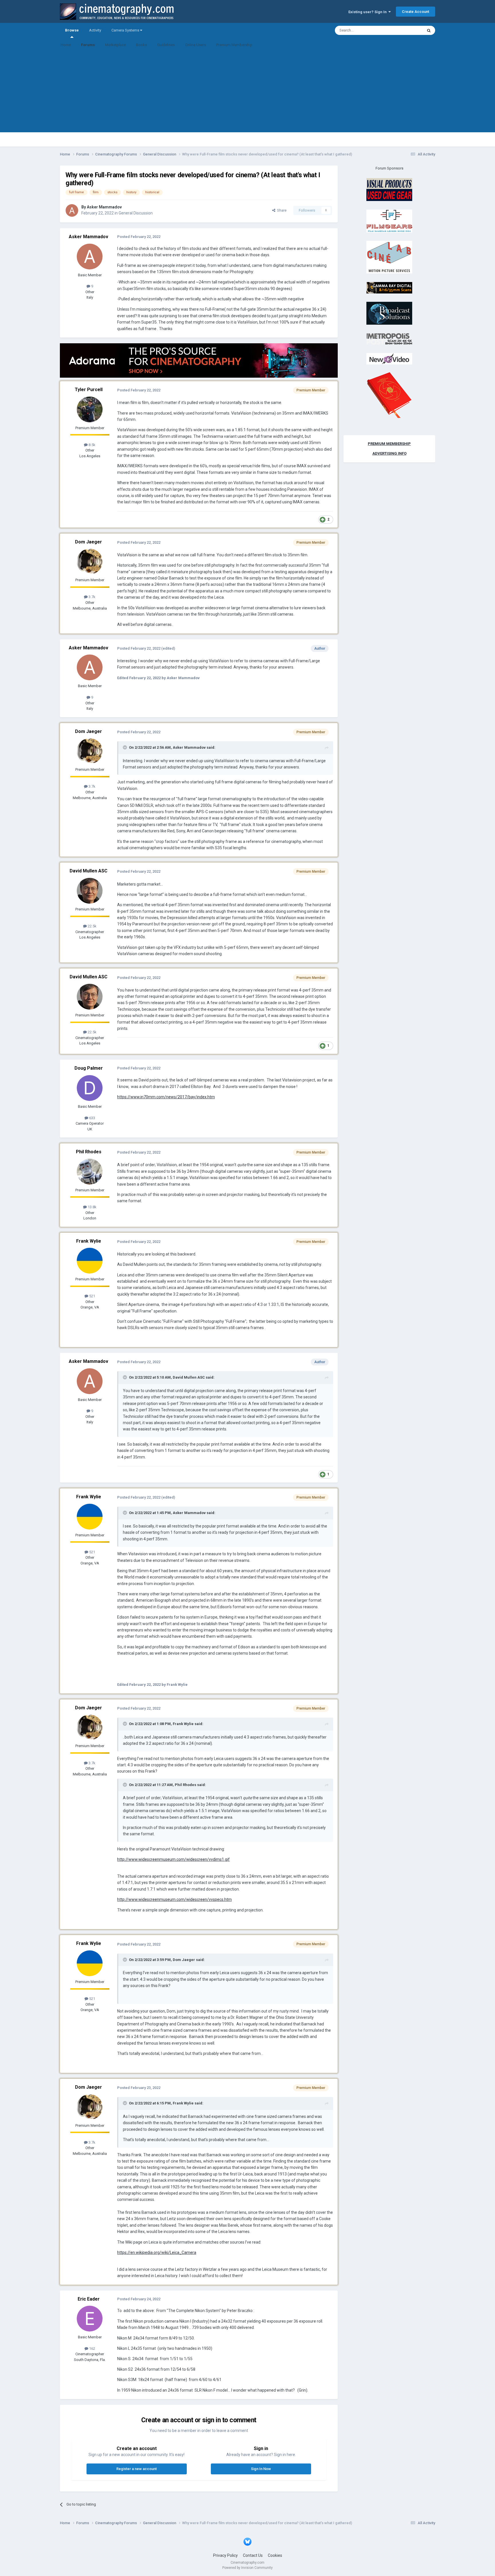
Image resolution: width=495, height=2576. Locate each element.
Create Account (416, 12)
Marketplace (115, 45)
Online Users (196, 45)
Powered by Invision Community (247, 2568)
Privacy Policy (225, 2555)
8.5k (92, 445)
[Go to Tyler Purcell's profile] (90, 409)
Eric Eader (89, 2299)
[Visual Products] (389, 189)
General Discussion (136, 213)
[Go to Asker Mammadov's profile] (72, 210)
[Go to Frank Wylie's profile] (90, 1261)
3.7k (92, 597)
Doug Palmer (89, 1068)
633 (92, 1118)
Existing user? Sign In (368, 12)
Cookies (275, 2555)
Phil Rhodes (89, 1152)
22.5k (92, 926)
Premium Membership (234, 45)
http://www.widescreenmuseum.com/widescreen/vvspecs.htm (174, 1899)
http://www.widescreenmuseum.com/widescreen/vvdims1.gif (173, 1859)
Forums (88, 45)
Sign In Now (261, 2469)
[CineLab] (389, 257)
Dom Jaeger (89, 542)
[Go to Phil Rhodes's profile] (90, 1172)
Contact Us (253, 2555)
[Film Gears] (389, 221)
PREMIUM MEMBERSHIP (389, 444)
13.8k (92, 1207)
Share (281, 210)
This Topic (407, 30)
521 (92, 1296)
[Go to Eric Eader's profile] (90, 2319)
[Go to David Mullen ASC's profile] (90, 891)
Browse (72, 30)
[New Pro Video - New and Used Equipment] (389, 359)
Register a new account (136, 2469)
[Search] (429, 30)
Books (142, 45)
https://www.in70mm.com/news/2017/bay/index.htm (166, 1097)
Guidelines (166, 45)
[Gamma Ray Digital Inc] (389, 287)
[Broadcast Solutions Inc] (389, 313)
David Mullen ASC (89, 871)
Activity (95, 30)
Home (66, 45)
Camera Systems (126, 30)
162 (92, 2349)
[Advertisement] (247, 92)
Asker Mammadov (104, 207)
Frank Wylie (89, 1241)
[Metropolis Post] (389, 339)
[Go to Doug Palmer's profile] (90, 1088)
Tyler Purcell (89, 390)
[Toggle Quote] (125, 747)
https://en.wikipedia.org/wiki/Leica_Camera (157, 2252)
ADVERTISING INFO (389, 453)
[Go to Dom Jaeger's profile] (90, 561)
